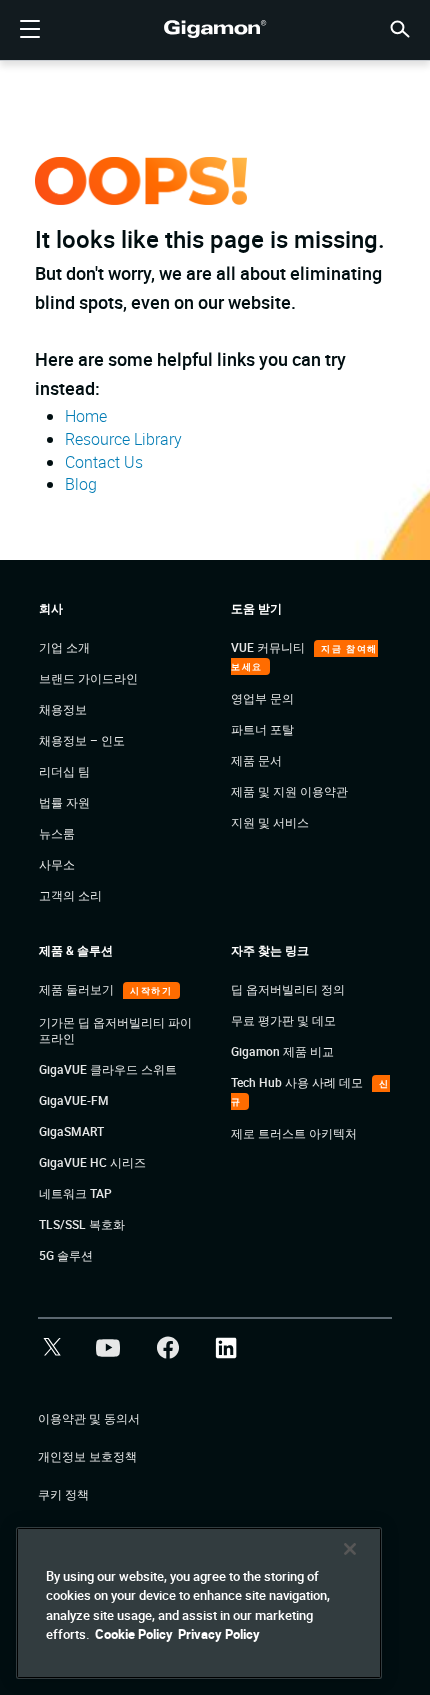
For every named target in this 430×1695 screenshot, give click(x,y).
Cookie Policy (134, 1634)
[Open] (30, 30)
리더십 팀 (64, 771)
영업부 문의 (262, 698)
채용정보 (63, 709)
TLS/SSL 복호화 (82, 1224)
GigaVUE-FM (74, 1100)
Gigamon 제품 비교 (282, 1051)
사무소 (57, 864)
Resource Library (123, 439)
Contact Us (104, 462)
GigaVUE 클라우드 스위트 (108, 1069)
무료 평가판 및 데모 (283, 1020)
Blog (81, 484)
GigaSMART (71, 1131)
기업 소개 (64, 647)
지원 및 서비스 (270, 822)
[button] (400, 27)
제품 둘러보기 (78, 989)
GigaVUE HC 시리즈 (92, 1162)
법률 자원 (64, 802)
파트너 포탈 (262, 729)
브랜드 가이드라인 (88, 678)
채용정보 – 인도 (82, 740)
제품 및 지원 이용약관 (289, 791)
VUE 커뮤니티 (269, 647)
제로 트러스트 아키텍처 (294, 1133)
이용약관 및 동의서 (89, 1418)
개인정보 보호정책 (87, 1456)
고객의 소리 (70, 895)
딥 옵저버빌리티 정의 (288, 989)
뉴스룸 (57, 833)
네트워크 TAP (75, 1193)
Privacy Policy (219, 1634)
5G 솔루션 (66, 1255)
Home (86, 416)
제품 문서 (256, 760)
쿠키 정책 (63, 1494)
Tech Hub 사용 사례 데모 (298, 1082)
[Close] (350, 1549)
